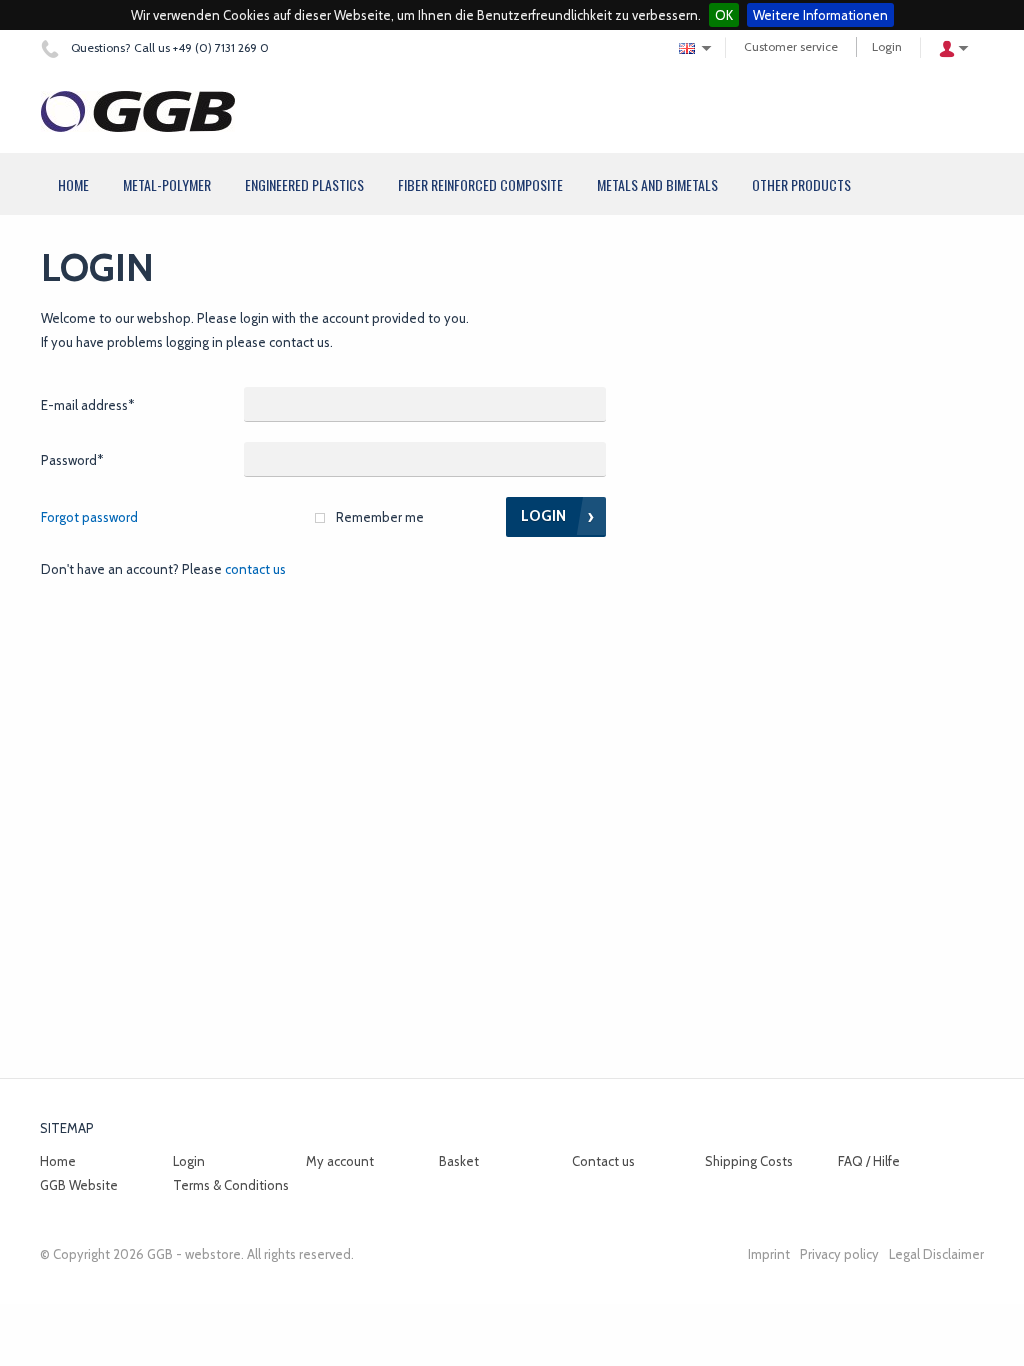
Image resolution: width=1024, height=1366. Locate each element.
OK (724, 15)
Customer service (791, 46)
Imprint (769, 1254)
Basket (459, 1161)
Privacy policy (839, 1254)
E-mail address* (87, 405)
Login (887, 46)
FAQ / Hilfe (869, 1161)
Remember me (380, 517)
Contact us (255, 569)
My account (340, 1161)
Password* (72, 460)
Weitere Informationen (820, 15)
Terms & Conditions (231, 1185)
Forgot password (89, 517)
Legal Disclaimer (936, 1254)
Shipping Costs (749, 1161)
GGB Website (79, 1185)
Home (58, 1161)
